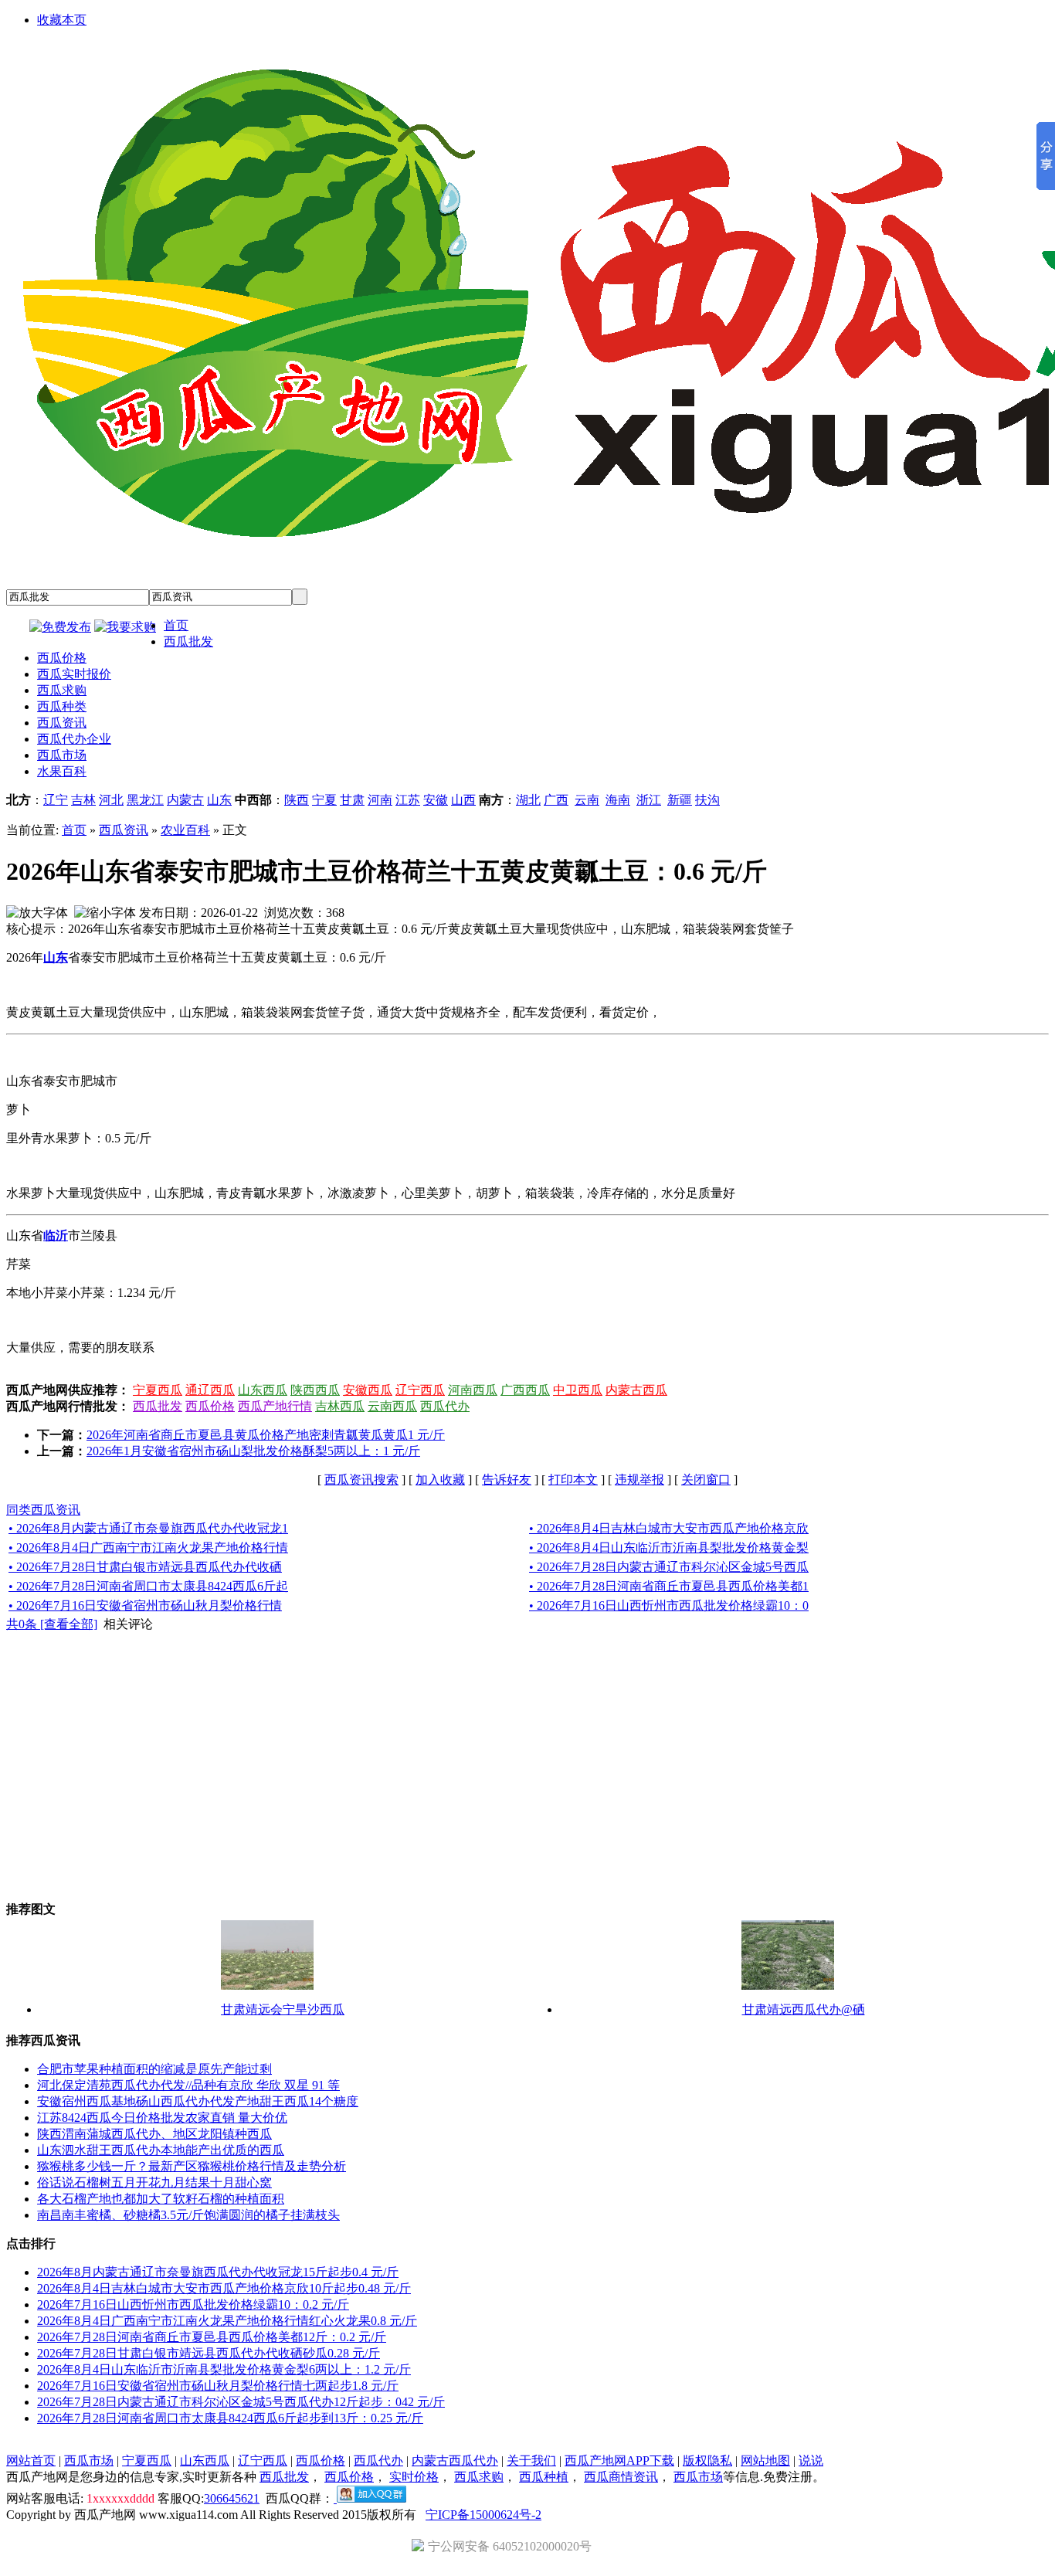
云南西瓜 (392, 1406)
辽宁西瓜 (420, 1390)
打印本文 (573, 1480)
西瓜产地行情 (275, 1406)
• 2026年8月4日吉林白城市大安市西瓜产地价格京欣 (669, 1528)
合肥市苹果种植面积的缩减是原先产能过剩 (154, 2069)
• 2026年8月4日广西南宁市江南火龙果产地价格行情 (148, 1548)
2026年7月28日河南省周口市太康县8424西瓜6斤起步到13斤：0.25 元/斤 (230, 2418)
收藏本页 (62, 20)
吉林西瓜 (340, 1406)
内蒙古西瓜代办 (455, 2461)
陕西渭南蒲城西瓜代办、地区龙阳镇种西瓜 (154, 2134)
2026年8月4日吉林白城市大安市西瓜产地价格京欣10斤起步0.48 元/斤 (224, 2288)
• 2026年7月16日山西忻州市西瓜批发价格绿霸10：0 (669, 1605)
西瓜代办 (445, 1406)
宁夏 (324, 800)
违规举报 (639, 1480)
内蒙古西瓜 (636, 1390)
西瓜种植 (544, 2477)
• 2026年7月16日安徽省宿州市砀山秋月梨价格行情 (145, 1605)
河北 (111, 800)
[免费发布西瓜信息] (60, 627)
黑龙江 (145, 800)
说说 (811, 2461)
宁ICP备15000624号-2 (483, 2515)
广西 (556, 800)
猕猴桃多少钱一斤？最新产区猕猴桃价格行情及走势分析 (192, 2166)
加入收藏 (440, 1480)
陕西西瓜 (315, 1390)
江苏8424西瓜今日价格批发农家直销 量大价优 (162, 2118)
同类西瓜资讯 (43, 1510)
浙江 (649, 800)
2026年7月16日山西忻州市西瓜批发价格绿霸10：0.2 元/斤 (193, 2304)
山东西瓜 (263, 1390)
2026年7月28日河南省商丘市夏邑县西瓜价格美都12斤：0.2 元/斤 (212, 2337)
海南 (618, 800)
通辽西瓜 (210, 1390)
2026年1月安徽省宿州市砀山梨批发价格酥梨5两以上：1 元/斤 (253, 1451)
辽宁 (56, 800)
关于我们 (531, 2461)
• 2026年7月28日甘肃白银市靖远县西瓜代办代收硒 (145, 1567)
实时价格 (414, 2477)
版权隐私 (707, 2461)
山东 (219, 800)
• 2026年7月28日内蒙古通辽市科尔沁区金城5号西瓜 (669, 1567)
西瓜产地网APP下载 (619, 2461)
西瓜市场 (89, 2461)
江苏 (408, 800)
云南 (587, 800)
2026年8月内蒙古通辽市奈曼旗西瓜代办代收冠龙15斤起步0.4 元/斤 (218, 2272)
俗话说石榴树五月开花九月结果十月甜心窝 (154, 2182)
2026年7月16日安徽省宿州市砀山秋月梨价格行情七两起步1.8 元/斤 (218, 2386)
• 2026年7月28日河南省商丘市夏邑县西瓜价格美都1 (669, 1586)
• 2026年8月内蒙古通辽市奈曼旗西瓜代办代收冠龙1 (148, 1528)
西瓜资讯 (124, 830)
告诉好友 (507, 1480)
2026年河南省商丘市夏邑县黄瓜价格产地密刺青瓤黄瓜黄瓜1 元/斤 (266, 1435)
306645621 (232, 2498)
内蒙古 (185, 800)
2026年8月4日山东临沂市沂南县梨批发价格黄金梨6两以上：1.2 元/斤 (224, 2369)
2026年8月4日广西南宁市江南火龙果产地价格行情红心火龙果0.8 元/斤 (227, 2321)
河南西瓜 (473, 1390)
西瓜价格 (210, 1406)
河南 (380, 800)
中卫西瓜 (578, 1390)
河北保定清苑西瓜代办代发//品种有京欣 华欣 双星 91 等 (188, 2085)
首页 (74, 830)
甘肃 (352, 800)
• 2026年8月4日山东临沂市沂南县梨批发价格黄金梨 (669, 1548)
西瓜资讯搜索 (361, 1480)
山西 (463, 800)
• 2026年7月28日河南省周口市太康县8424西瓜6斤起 (148, 1586)
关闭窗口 (706, 1480)
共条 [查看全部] (52, 1624)
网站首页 (31, 2461)
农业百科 (185, 830)
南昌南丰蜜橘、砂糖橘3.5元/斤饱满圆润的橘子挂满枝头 (188, 2215)
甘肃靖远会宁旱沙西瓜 (283, 2009)
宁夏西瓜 (158, 1390)
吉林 (83, 800)
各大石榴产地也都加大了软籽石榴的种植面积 (161, 2199)
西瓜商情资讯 (621, 2477)
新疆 (680, 800)
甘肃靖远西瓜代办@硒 (804, 2009)
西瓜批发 (158, 1406)
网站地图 (765, 2461)
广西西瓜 (525, 1390)
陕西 (297, 800)
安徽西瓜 (368, 1390)
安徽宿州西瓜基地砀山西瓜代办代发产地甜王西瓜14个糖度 (198, 2101)
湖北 (528, 800)
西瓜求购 (479, 2477)
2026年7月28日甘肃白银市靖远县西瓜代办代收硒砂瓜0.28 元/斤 (209, 2353)
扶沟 (707, 800)
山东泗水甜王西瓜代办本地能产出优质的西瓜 (161, 2150)
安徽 (436, 800)
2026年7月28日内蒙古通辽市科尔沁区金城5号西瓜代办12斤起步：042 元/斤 (241, 2402)
